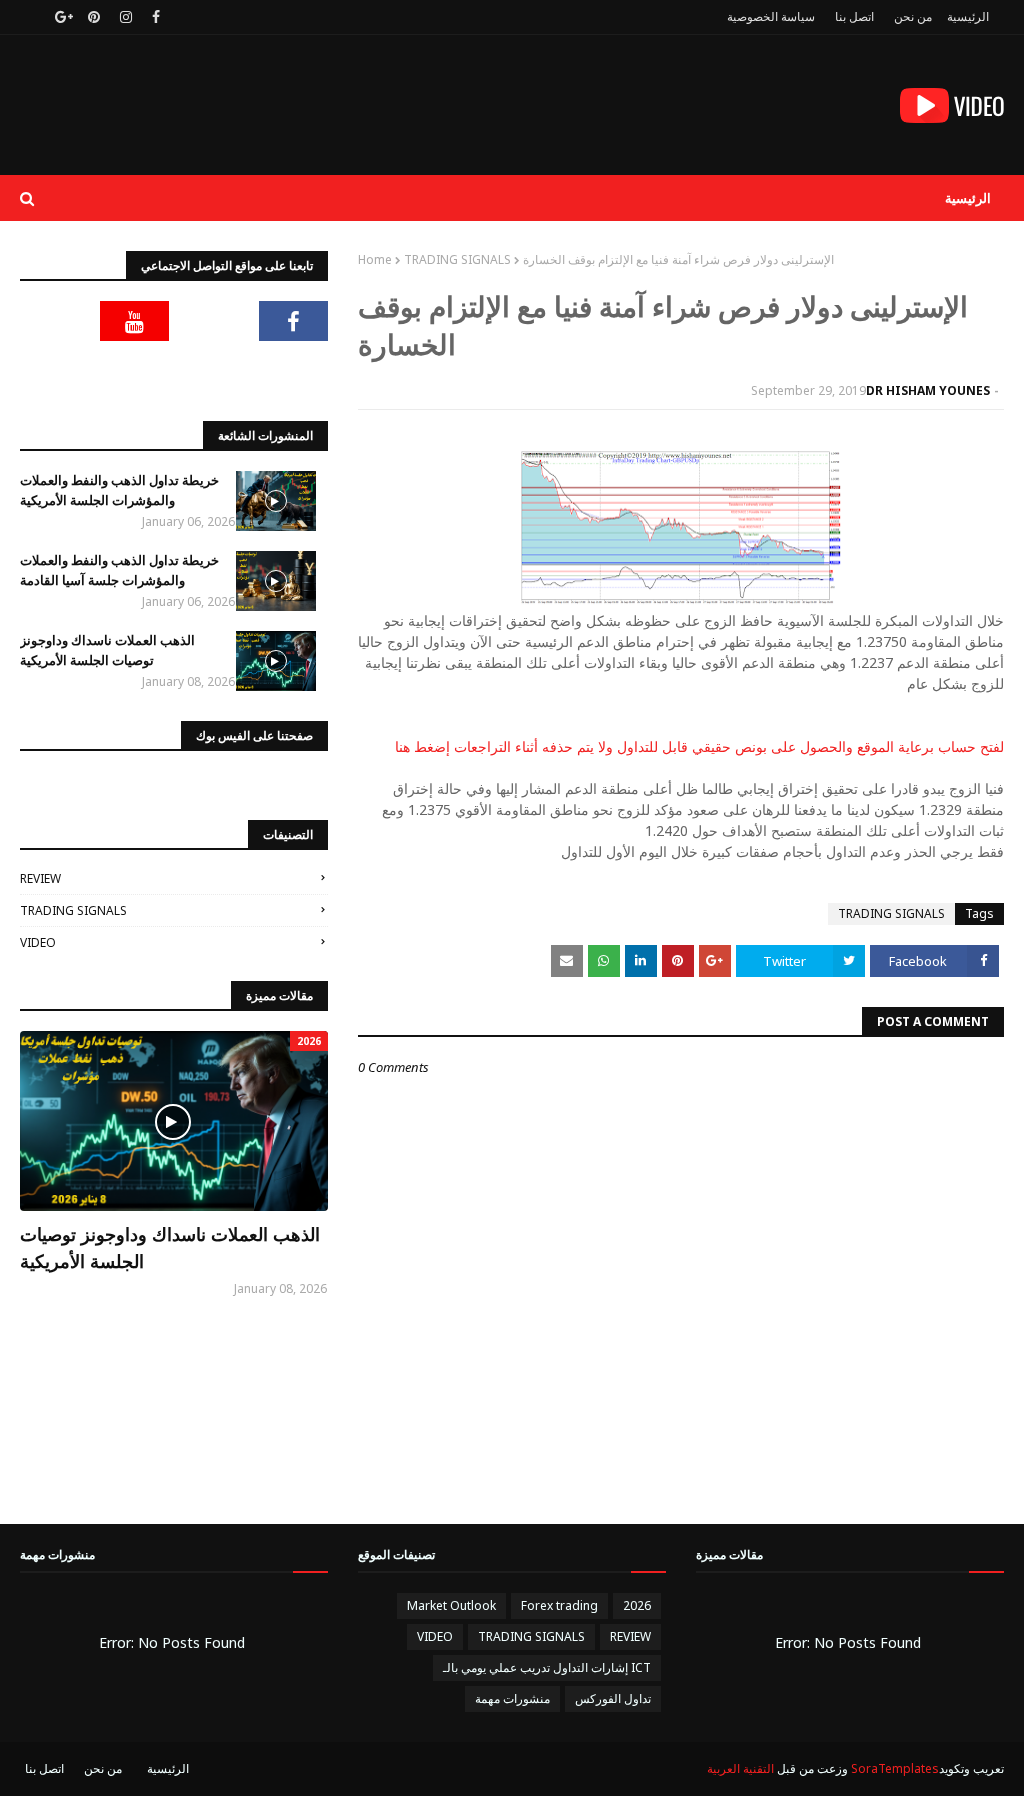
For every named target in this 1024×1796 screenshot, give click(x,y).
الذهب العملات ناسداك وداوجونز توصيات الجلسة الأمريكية (107, 650)
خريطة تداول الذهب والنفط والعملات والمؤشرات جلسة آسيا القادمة (119, 570)
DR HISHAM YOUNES (928, 390)
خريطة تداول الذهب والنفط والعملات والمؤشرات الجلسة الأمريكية (119, 490)
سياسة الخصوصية (771, 16)
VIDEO (38, 942)
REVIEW (40, 878)
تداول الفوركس (613, 1698)
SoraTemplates (895, 1768)
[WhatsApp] (294, 371)
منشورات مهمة (512, 1698)
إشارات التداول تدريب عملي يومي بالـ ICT (547, 1667)
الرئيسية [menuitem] (968, 198)
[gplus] (61, 17)
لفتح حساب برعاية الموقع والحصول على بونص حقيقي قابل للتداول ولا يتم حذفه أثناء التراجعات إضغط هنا (699, 746)
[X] (214, 321)
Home (375, 259)
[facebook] (156, 17)
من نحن (913, 16)
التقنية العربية (740, 1768)
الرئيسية (968, 16)
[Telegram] (55, 321)
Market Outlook (451, 1605)
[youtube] (135, 321)
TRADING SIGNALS (457, 259)
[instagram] (126, 17)
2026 (637, 1605)
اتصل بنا (854, 16)
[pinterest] (94, 17)
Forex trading (559, 1605)
